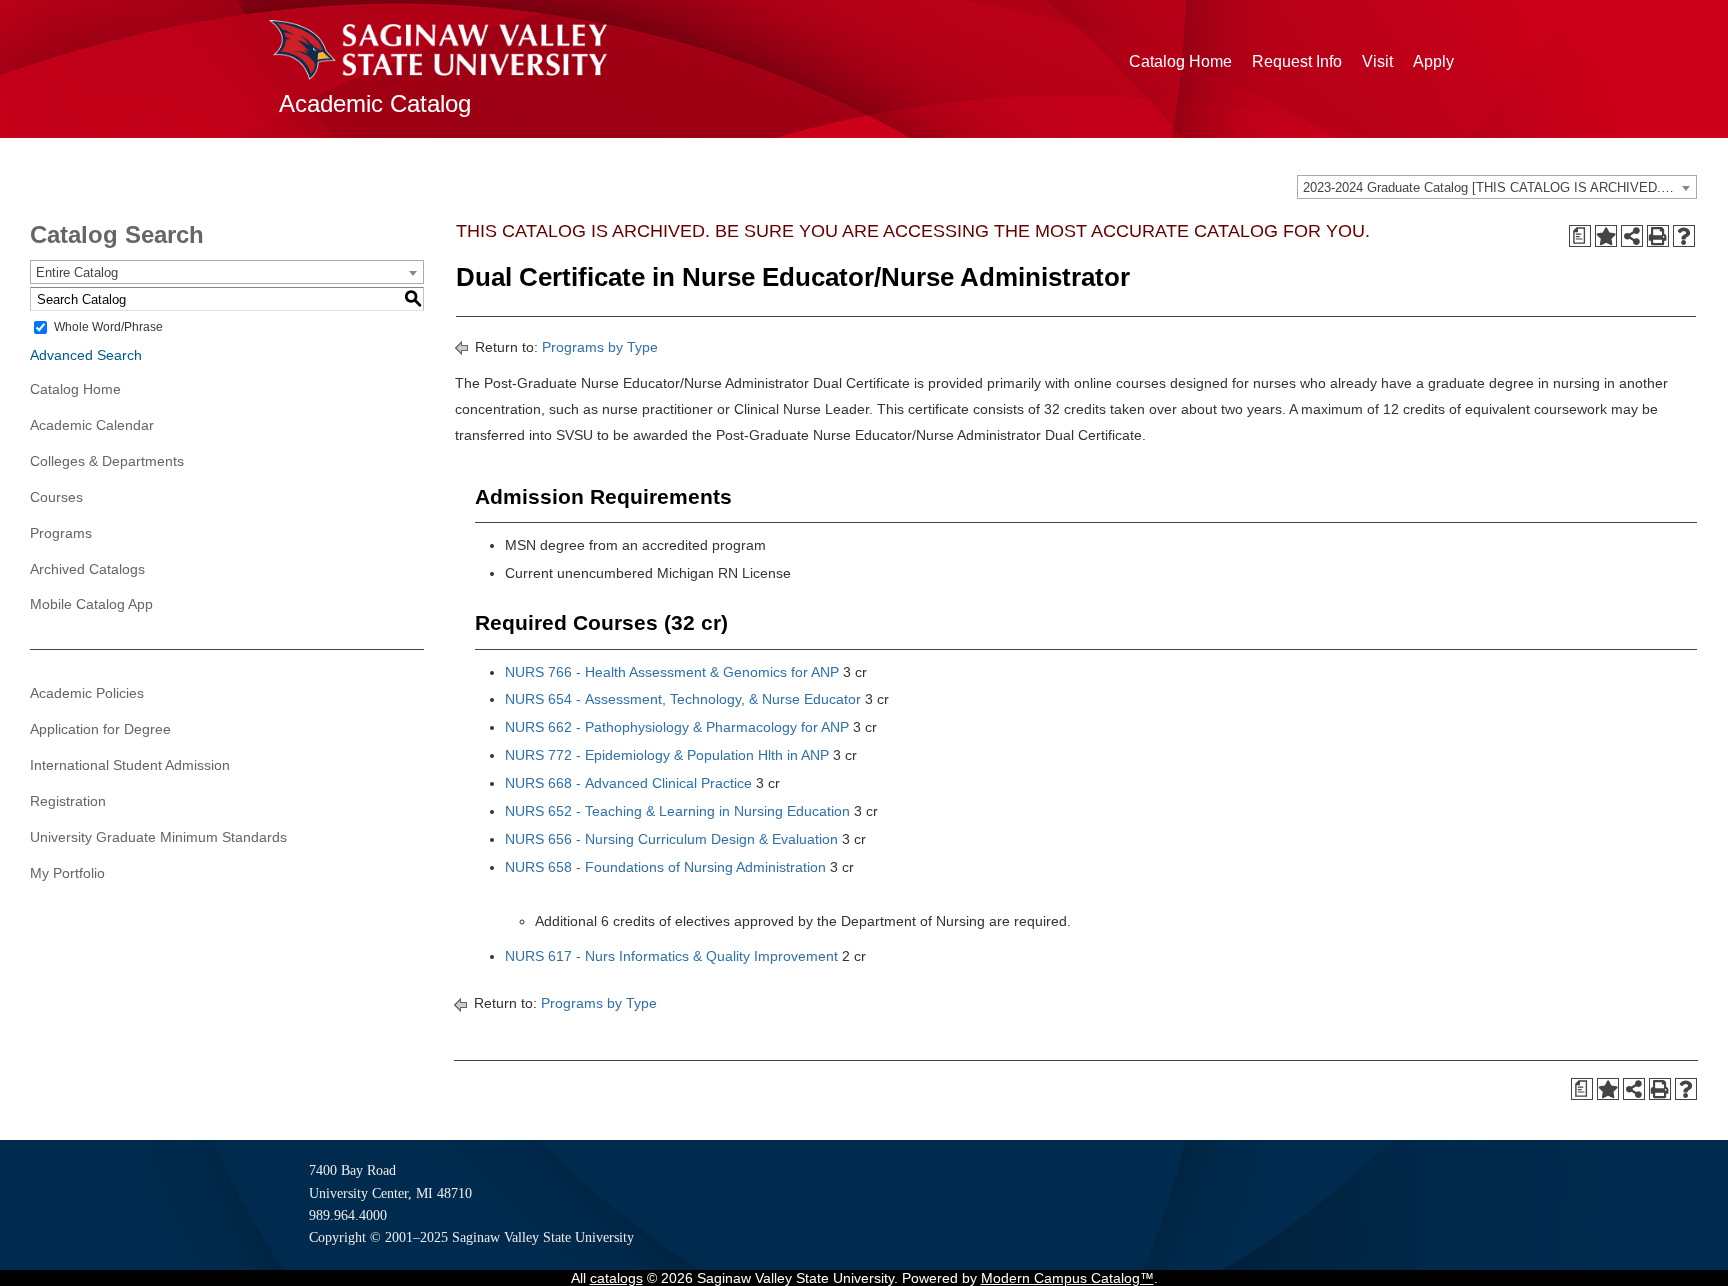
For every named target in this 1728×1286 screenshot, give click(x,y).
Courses (56, 497)
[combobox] (1497, 187)
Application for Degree (100, 729)
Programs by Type (600, 347)
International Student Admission (130, 765)
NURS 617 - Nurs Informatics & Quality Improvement (671, 956)
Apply (1433, 61)
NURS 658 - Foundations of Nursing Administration (665, 867)
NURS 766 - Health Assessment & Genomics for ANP (672, 672)
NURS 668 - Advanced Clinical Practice (628, 783)
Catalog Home (1180, 61)
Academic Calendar (92, 425)
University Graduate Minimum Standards (158, 837)
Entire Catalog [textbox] (77, 272)
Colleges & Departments (107, 461)
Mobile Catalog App (91, 604)
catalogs (616, 1278)
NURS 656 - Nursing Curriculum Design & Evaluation (671, 839)
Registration (68, 801)
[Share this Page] (1632, 236)
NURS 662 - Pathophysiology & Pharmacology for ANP (677, 727)
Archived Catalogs (87, 569)
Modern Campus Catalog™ (1067, 1278)
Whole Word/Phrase (108, 327)
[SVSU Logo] (438, 50)
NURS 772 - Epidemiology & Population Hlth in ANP (667, 755)
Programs (61, 533)
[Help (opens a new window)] (1684, 236)
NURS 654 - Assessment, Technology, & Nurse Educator (683, 699)
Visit (1377, 61)
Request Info (1297, 61)
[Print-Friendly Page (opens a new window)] (1658, 236)
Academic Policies (87, 693)
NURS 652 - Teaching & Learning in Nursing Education (677, 811)
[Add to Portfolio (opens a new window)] (1606, 236)
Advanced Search (86, 355)
